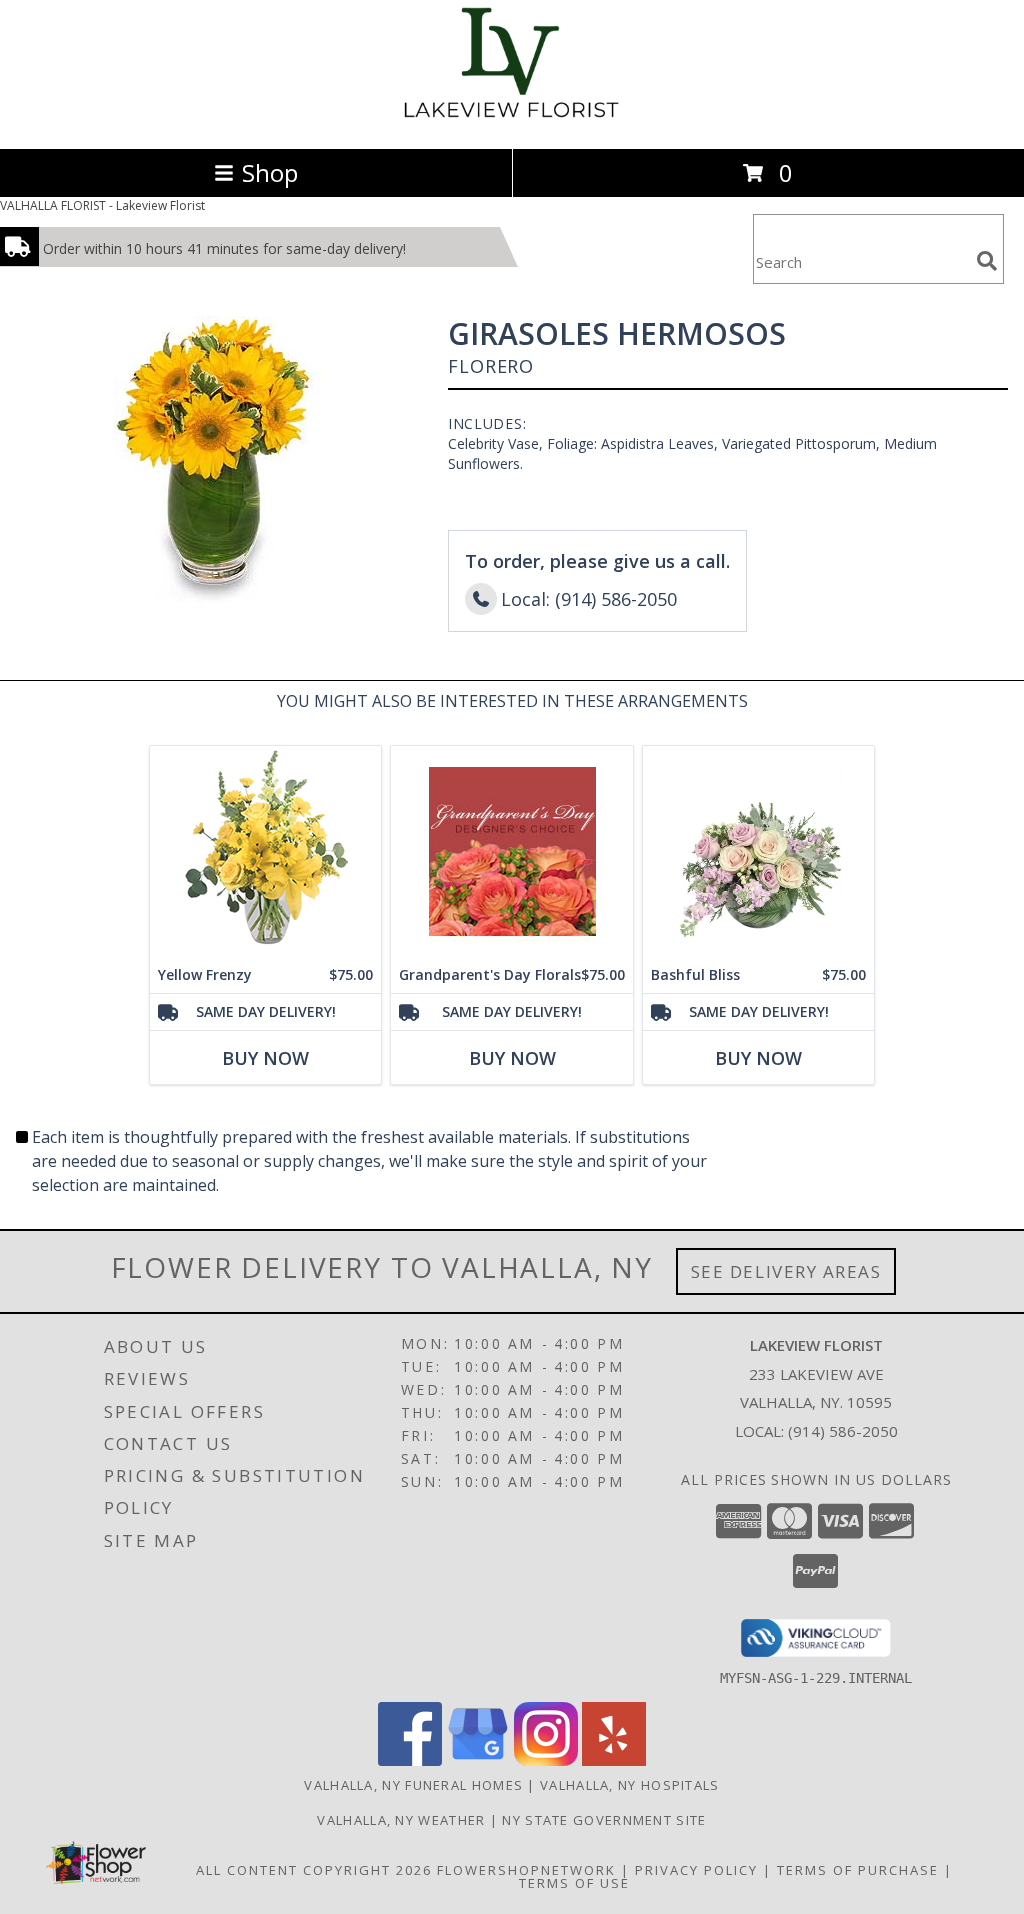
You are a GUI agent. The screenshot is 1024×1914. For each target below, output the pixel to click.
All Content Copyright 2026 (314, 1870)
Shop (270, 172)
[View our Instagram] (546, 1760)
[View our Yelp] (614, 1760)
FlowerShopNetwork (526, 1870)
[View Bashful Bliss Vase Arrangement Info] (758, 851)
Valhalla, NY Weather (401, 1820)
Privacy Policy (696, 1870)
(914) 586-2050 (843, 1431)
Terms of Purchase (858, 1870)
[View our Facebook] (410, 1760)
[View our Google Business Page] (478, 1760)
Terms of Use (574, 1883)
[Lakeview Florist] (512, 119)
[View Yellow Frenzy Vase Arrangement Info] (265, 851)
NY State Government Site (604, 1820)
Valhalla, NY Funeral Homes (413, 1785)
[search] (987, 261)
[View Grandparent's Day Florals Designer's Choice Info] (512, 851)
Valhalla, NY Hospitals (630, 1785)
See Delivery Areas (786, 1271)
